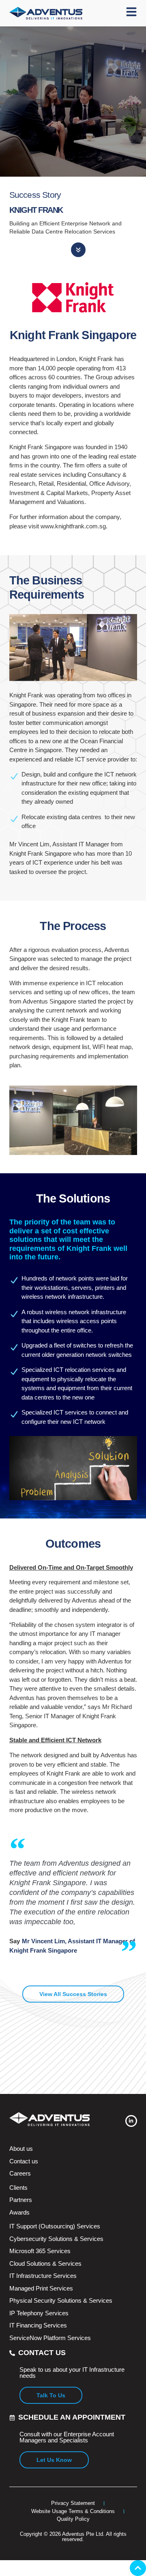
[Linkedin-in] (131, 2121)
